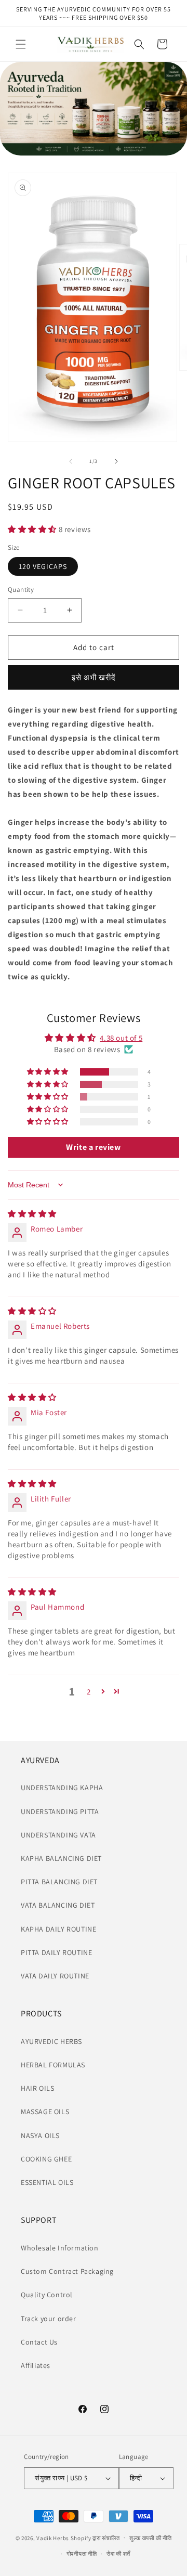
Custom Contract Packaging (67, 2271)
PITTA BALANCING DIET (59, 1882)
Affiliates (36, 2365)
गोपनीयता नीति (82, 2554)
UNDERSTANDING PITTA (60, 1811)
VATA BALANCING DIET (58, 1905)
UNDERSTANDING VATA (58, 1835)
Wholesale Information (60, 2248)
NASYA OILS (40, 2135)
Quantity (21, 590)
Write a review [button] (93, 1147)
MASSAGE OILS (45, 2112)
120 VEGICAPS (43, 566)
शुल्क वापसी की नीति (150, 2538)
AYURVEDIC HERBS (51, 2041)
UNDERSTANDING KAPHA (62, 1788)
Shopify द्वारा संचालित (95, 2538)
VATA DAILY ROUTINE (55, 1976)
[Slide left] (71, 461)
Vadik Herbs (53, 2538)
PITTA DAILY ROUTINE (56, 1952)
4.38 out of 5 (121, 1038)
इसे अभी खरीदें (94, 677)
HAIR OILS (37, 2088)
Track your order (49, 2319)
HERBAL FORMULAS (53, 2065)
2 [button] (89, 1692)
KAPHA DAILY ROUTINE (58, 1929)
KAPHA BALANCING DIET (61, 1858)
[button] (21, 44)
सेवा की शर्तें (118, 2554)
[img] (32, 1214)
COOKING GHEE (46, 2159)
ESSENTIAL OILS (47, 2182)
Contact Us (39, 2342)
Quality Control (47, 2295)
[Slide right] (116, 461)
